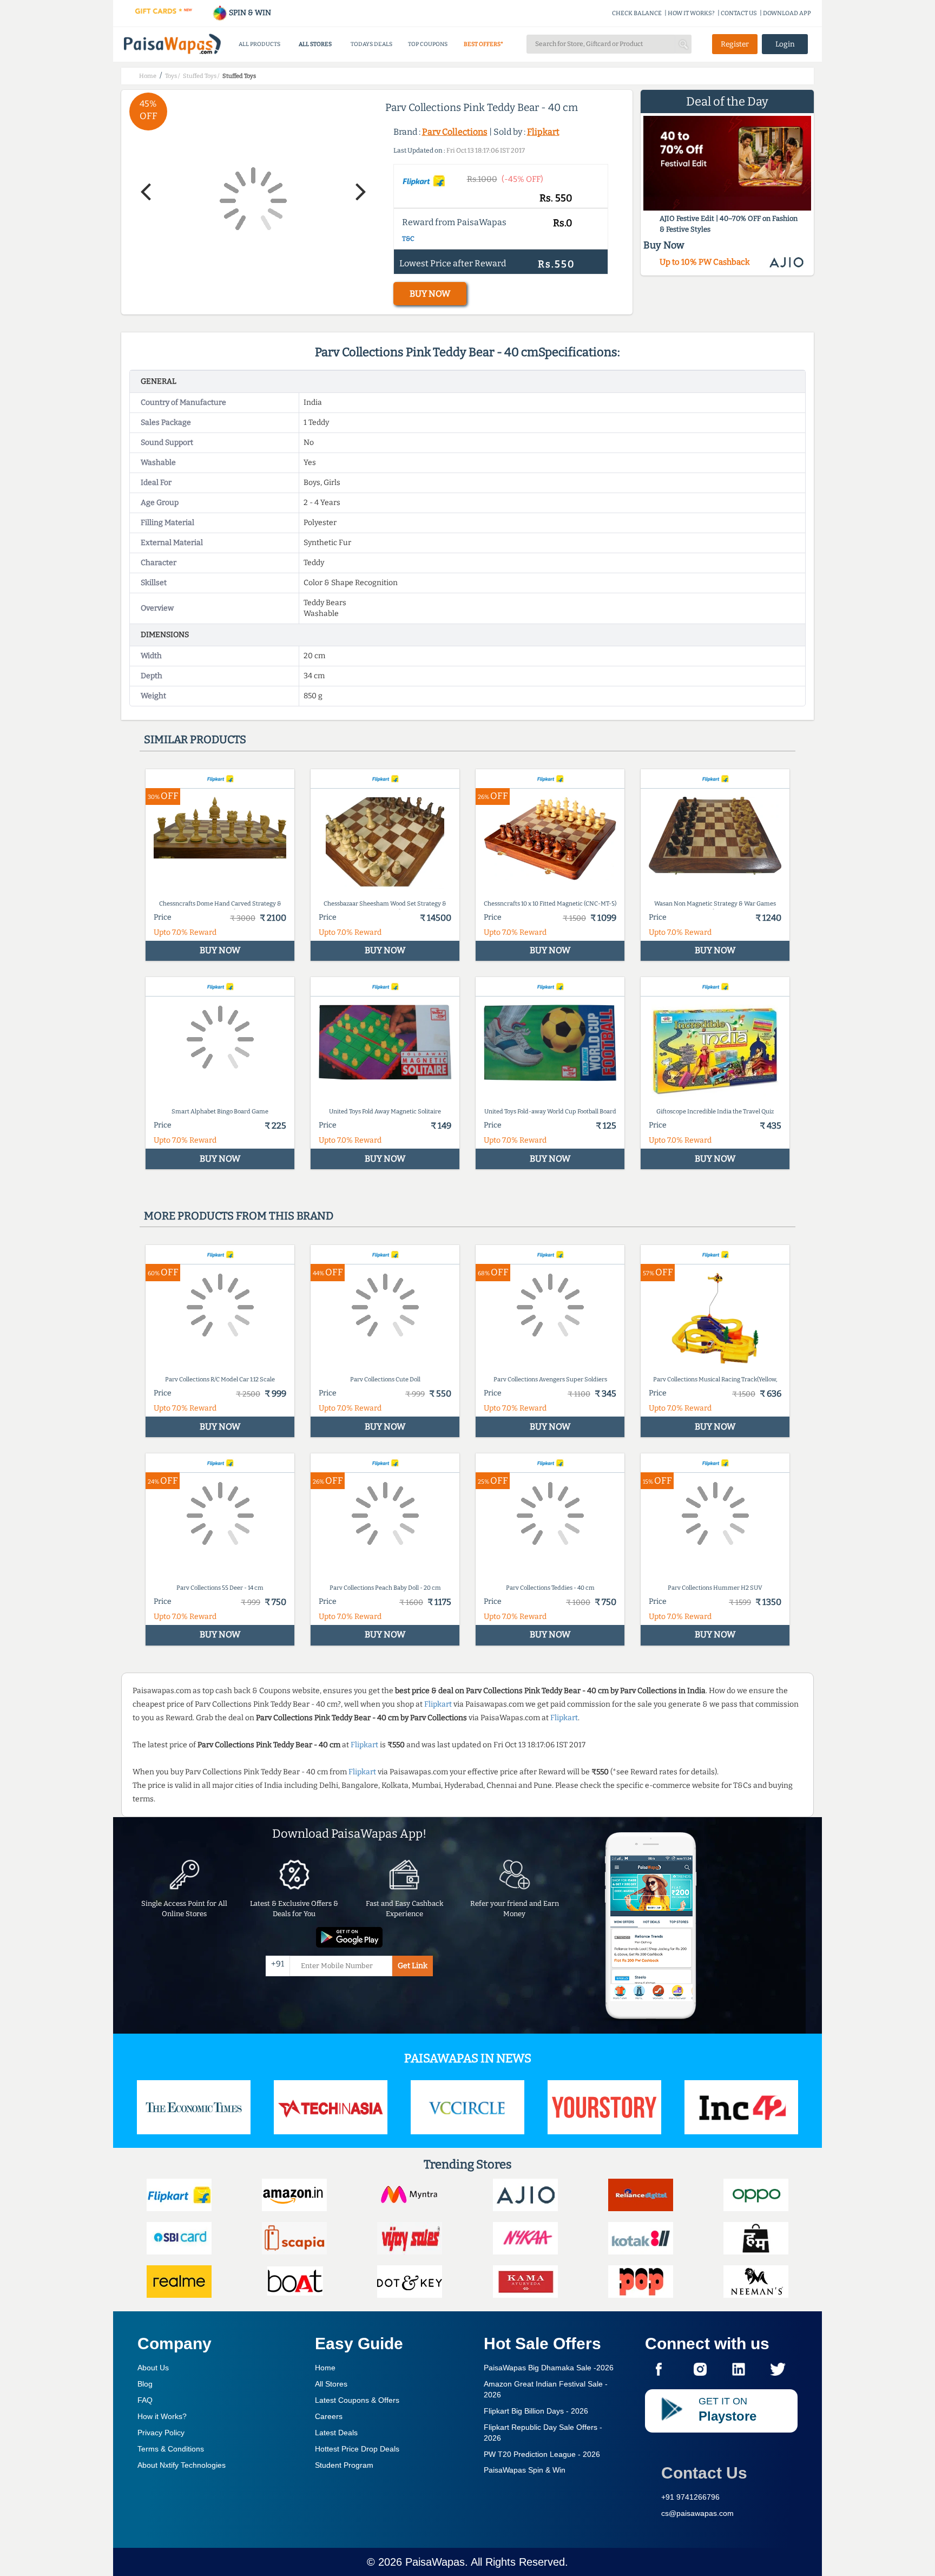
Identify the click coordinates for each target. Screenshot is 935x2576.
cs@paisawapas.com (697, 2513)
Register (735, 44)
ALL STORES (315, 44)
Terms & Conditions (171, 2449)
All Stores (331, 2384)
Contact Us (704, 2473)
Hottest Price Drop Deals (357, 2449)
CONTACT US (739, 13)
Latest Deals (336, 2433)
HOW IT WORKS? (691, 13)
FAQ (145, 2400)
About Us (153, 2368)
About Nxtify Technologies (182, 2465)
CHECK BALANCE (637, 13)
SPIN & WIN (249, 13)
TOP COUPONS (428, 44)
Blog (145, 2384)
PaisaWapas (435, 2562)
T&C (408, 239)
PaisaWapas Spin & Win (525, 2470)
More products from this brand (239, 1216)
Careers (329, 2416)
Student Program (344, 2465)
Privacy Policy (161, 2433)
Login (785, 44)
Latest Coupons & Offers (357, 2400)
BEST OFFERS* (483, 44)
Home (325, 2368)
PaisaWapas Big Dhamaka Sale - (549, 2368)
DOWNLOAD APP (787, 13)
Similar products (195, 739)
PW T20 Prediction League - (542, 2454)
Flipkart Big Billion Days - (536, 2411)
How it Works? (162, 2416)
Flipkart (543, 132)
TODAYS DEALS (371, 44)
